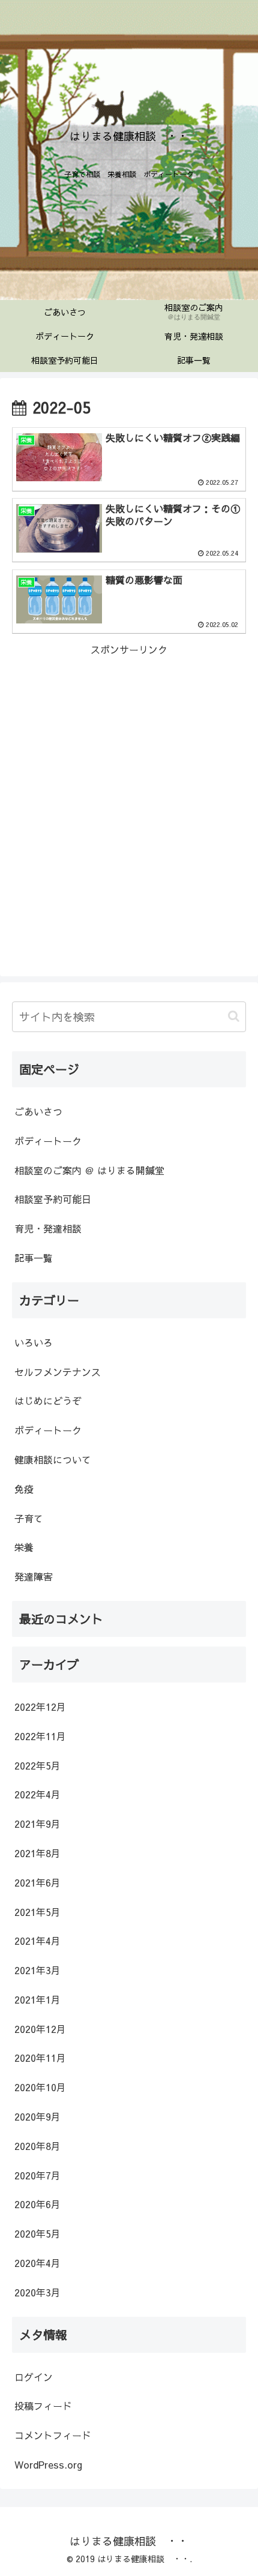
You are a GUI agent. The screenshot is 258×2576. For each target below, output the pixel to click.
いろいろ (34, 1342)
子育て (29, 1518)
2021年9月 (37, 1824)
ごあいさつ (38, 1111)
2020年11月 (40, 2058)
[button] (234, 1016)
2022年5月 (37, 1765)
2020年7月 (37, 2175)
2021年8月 (37, 1853)
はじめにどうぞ (48, 1401)
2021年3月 (37, 1970)
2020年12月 (40, 2029)
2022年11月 (40, 1736)
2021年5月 (37, 1912)
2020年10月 (40, 2087)
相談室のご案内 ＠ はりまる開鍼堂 (89, 1170)
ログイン (34, 2377)
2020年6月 (37, 2204)
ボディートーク (48, 1141)
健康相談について (53, 1459)
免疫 (24, 1489)
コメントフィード (53, 2435)
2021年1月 (37, 1999)
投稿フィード (43, 2406)
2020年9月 (37, 2116)
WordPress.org (48, 2464)
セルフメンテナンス (58, 1372)
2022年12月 (40, 1707)
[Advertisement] (129, 787)
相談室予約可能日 (53, 1199)
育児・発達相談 (48, 1228)
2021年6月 (37, 1882)
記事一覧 (34, 1258)
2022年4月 (37, 1794)
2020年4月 (37, 2263)
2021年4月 (37, 1941)
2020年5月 (37, 2233)
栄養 (24, 1547)
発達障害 (34, 1576)
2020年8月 (37, 2146)
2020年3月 (37, 2292)
